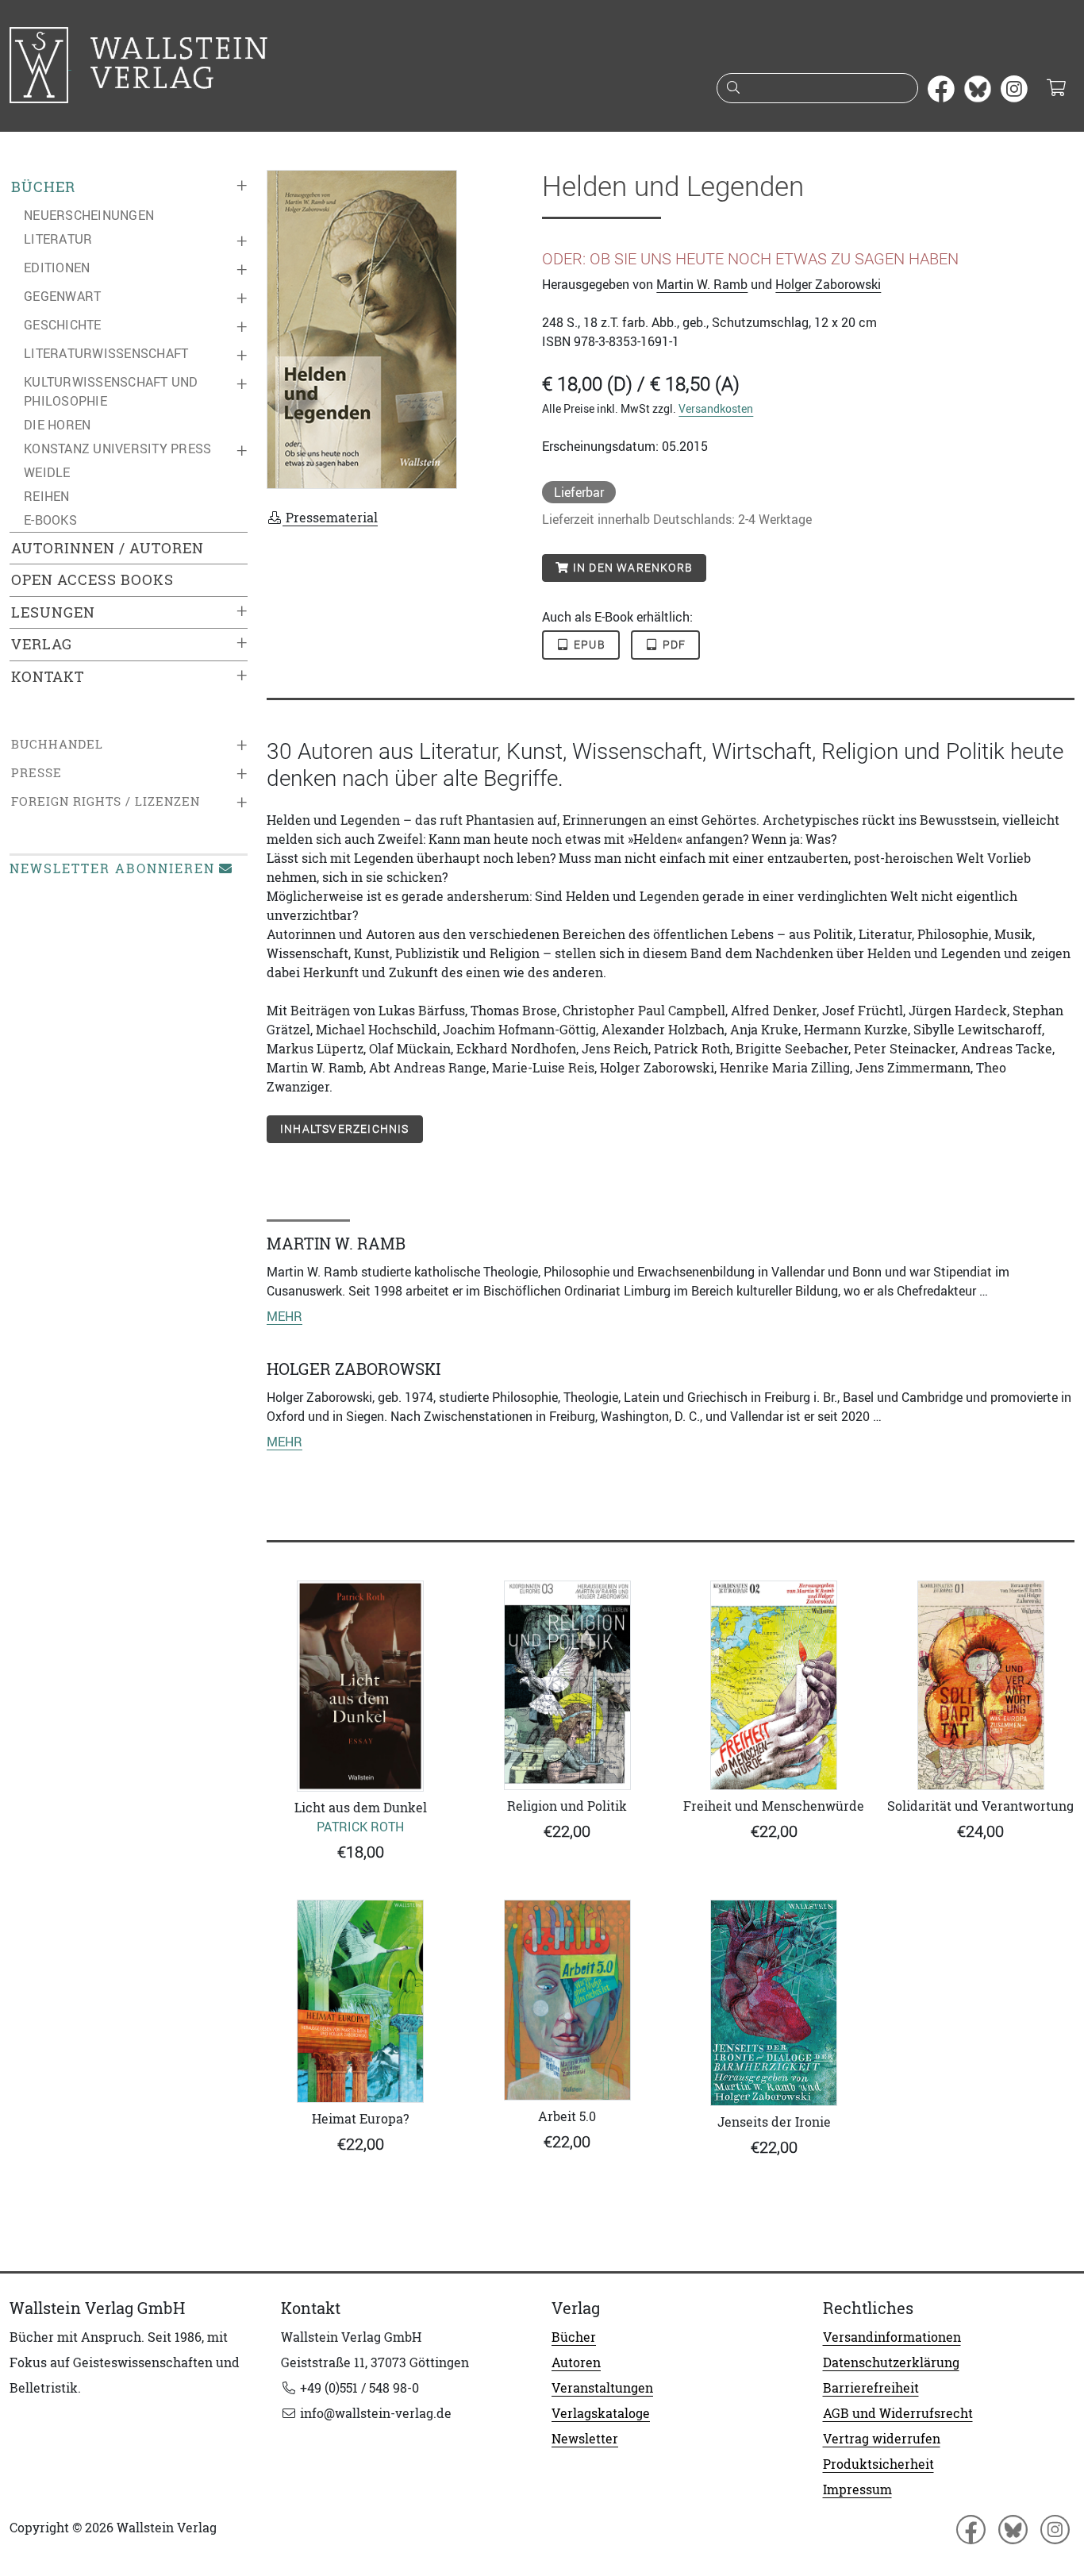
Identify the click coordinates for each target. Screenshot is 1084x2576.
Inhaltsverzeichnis (345, 1129)
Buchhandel (57, 744)
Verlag (42, 644)
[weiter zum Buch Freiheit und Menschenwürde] (774, 1685)
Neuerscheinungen (89, 215)
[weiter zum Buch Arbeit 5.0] (568, 2000)
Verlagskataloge (601, 2413)
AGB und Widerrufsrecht (898, 2413)
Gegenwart (62, 296)
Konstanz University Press (117, 449)
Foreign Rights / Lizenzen (106, 801)
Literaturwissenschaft (106, 353)
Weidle (47, 472)
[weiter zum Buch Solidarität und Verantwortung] (981, 1685)
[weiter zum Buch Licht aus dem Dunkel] (361, 1686)
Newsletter (585, 2439)
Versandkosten (716, 408)
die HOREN (57, 425)
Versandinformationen (892, 2337)
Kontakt (48, 677)
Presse (37, 773)
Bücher (43, 187)
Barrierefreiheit (871, 2388)
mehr (284, 1316)
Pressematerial (330, 518)
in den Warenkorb (631, 568)
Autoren (576, 2362)
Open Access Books (92, 580)
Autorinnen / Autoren (108, 548)
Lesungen (53, 612)
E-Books (50, 520)
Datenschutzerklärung (891, 2362)
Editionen (57, 268)
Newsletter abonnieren (112, 868)
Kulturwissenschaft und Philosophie (111, 391)
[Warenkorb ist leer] (1056, 89)
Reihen (47, 496)
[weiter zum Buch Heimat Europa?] (361, 2002)
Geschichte (63, 325)
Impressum (857, 2489)
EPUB (588, 645)
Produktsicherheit (878, 2464)
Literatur (58, 239)
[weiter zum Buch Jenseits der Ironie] (774, 2003)
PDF (672, 645)
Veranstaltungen (602, 2388)
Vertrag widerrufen (882, 2439)
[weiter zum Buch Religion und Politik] (568, 1685)
